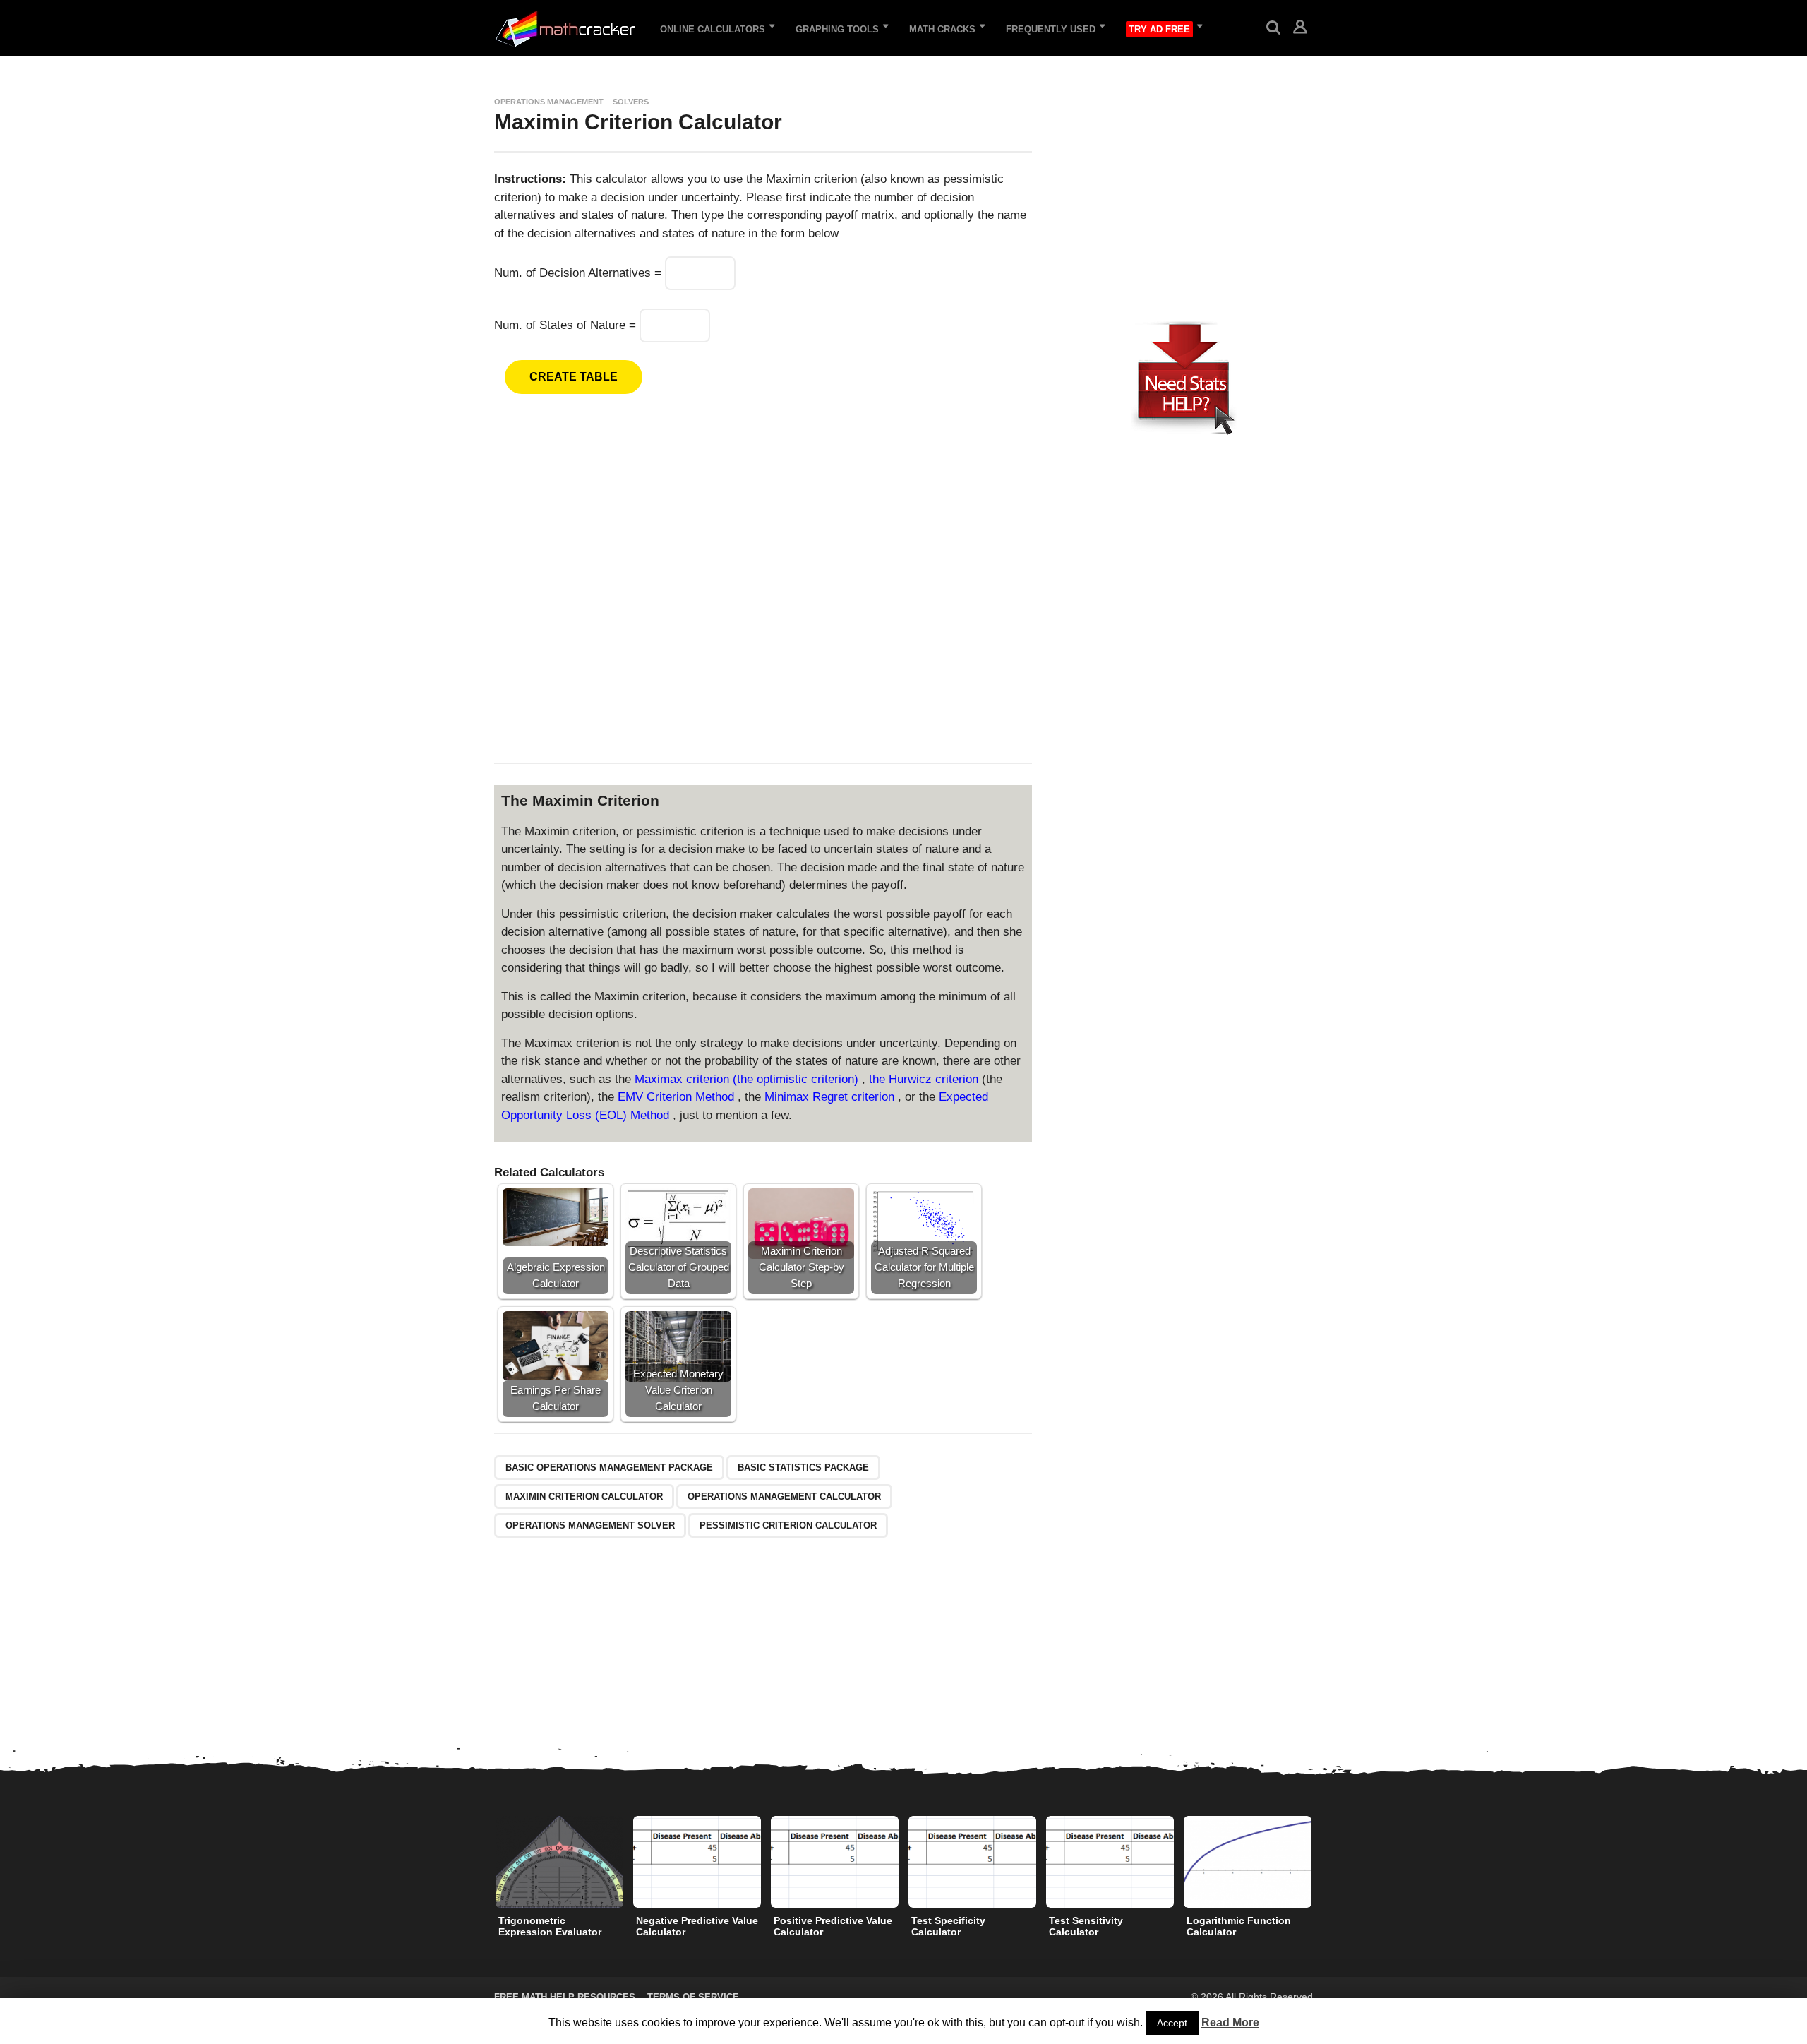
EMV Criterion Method (678, 1097)
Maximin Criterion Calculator (584, 1496)
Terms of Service (693, 1997)
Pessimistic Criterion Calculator (788, 1525)
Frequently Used (1051, 29)
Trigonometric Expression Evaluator (550, 1926)
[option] (559, 1880)
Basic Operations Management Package (609, 1468)
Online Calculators (713, 29)
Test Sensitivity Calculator (1086, 1926)
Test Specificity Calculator (948, 1926)
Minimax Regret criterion (831, 1097)
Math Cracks (942, 29)
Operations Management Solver (590, 1525)
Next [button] (1322, 1862)
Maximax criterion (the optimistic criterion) (748, 1079)
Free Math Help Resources (565, 1997)
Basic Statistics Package (803, 1468)
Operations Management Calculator (784, 1496)
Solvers (631, 102)
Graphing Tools (837, 29)
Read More (1230, 2022)
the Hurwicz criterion (925, 1079)
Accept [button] (1172, 2023)
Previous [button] (485, 1862)
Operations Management (549, 102)
